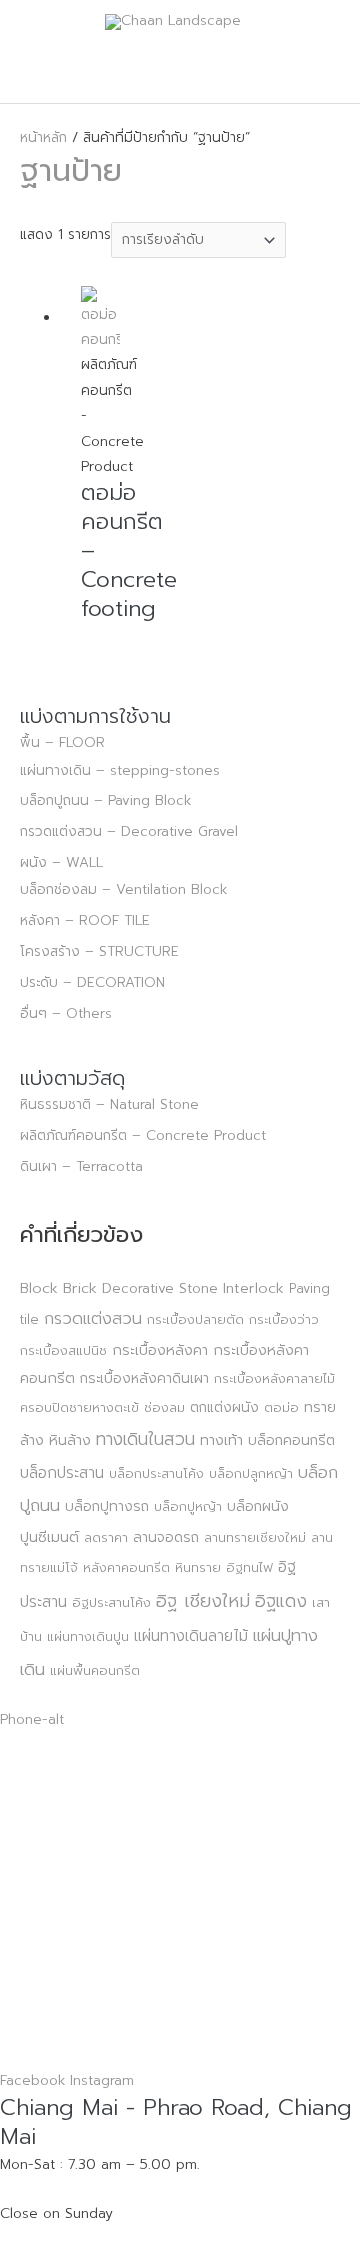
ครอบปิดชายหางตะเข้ (79, 1407)
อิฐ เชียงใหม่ (203, 1601)
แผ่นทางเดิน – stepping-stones (120, 770)
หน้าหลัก (43, 137)
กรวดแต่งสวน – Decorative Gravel (129, 831)
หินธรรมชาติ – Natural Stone (109, 1104)
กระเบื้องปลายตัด (195, 1319)
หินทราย (198, 1567)
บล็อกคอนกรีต (291, 1440)
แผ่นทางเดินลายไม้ (191, 1635)
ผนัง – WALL (61, 862)
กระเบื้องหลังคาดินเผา (144, 1378)
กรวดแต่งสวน (93, 1318)
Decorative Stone (160, 1288)
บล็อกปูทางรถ (107, 1506)
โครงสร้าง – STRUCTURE (99, 951)
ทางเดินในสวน (145, 1439)
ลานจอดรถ (166, 1537)
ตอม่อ (281, 1407)
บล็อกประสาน (62, 1472)
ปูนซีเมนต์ (49, 1537)
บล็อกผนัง (258, 1506)
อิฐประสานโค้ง (111, 1602)
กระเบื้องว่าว (284, 1319)
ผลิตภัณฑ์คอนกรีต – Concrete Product (143, 1135)
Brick (80, 1288)
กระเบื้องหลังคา (160, 1350)
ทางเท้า (221, 1440)
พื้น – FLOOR (62, 742)
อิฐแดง (281, 1601)
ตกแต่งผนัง (224, 1407)
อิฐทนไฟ (249, 1567)
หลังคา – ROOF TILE (85, 920)
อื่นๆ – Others (66, 1013)
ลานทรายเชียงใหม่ (255, 1537)
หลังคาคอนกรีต (126, 1567)
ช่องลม (164, 1407)
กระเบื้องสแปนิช (63, 1350)
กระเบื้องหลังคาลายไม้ (274, 1378)
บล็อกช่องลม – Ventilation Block (123, 889)
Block (39, 1288)
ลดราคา (106, 1537)
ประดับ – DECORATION (92, 982)
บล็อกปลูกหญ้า (251, 1473)
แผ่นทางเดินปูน (88, 1636)
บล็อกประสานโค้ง (156, 1473)
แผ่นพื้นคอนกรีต (95, 1670)
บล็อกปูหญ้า (188, 1506)
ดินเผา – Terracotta (81, 1166)
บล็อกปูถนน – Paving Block (105, 800)
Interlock (253, 1288)
